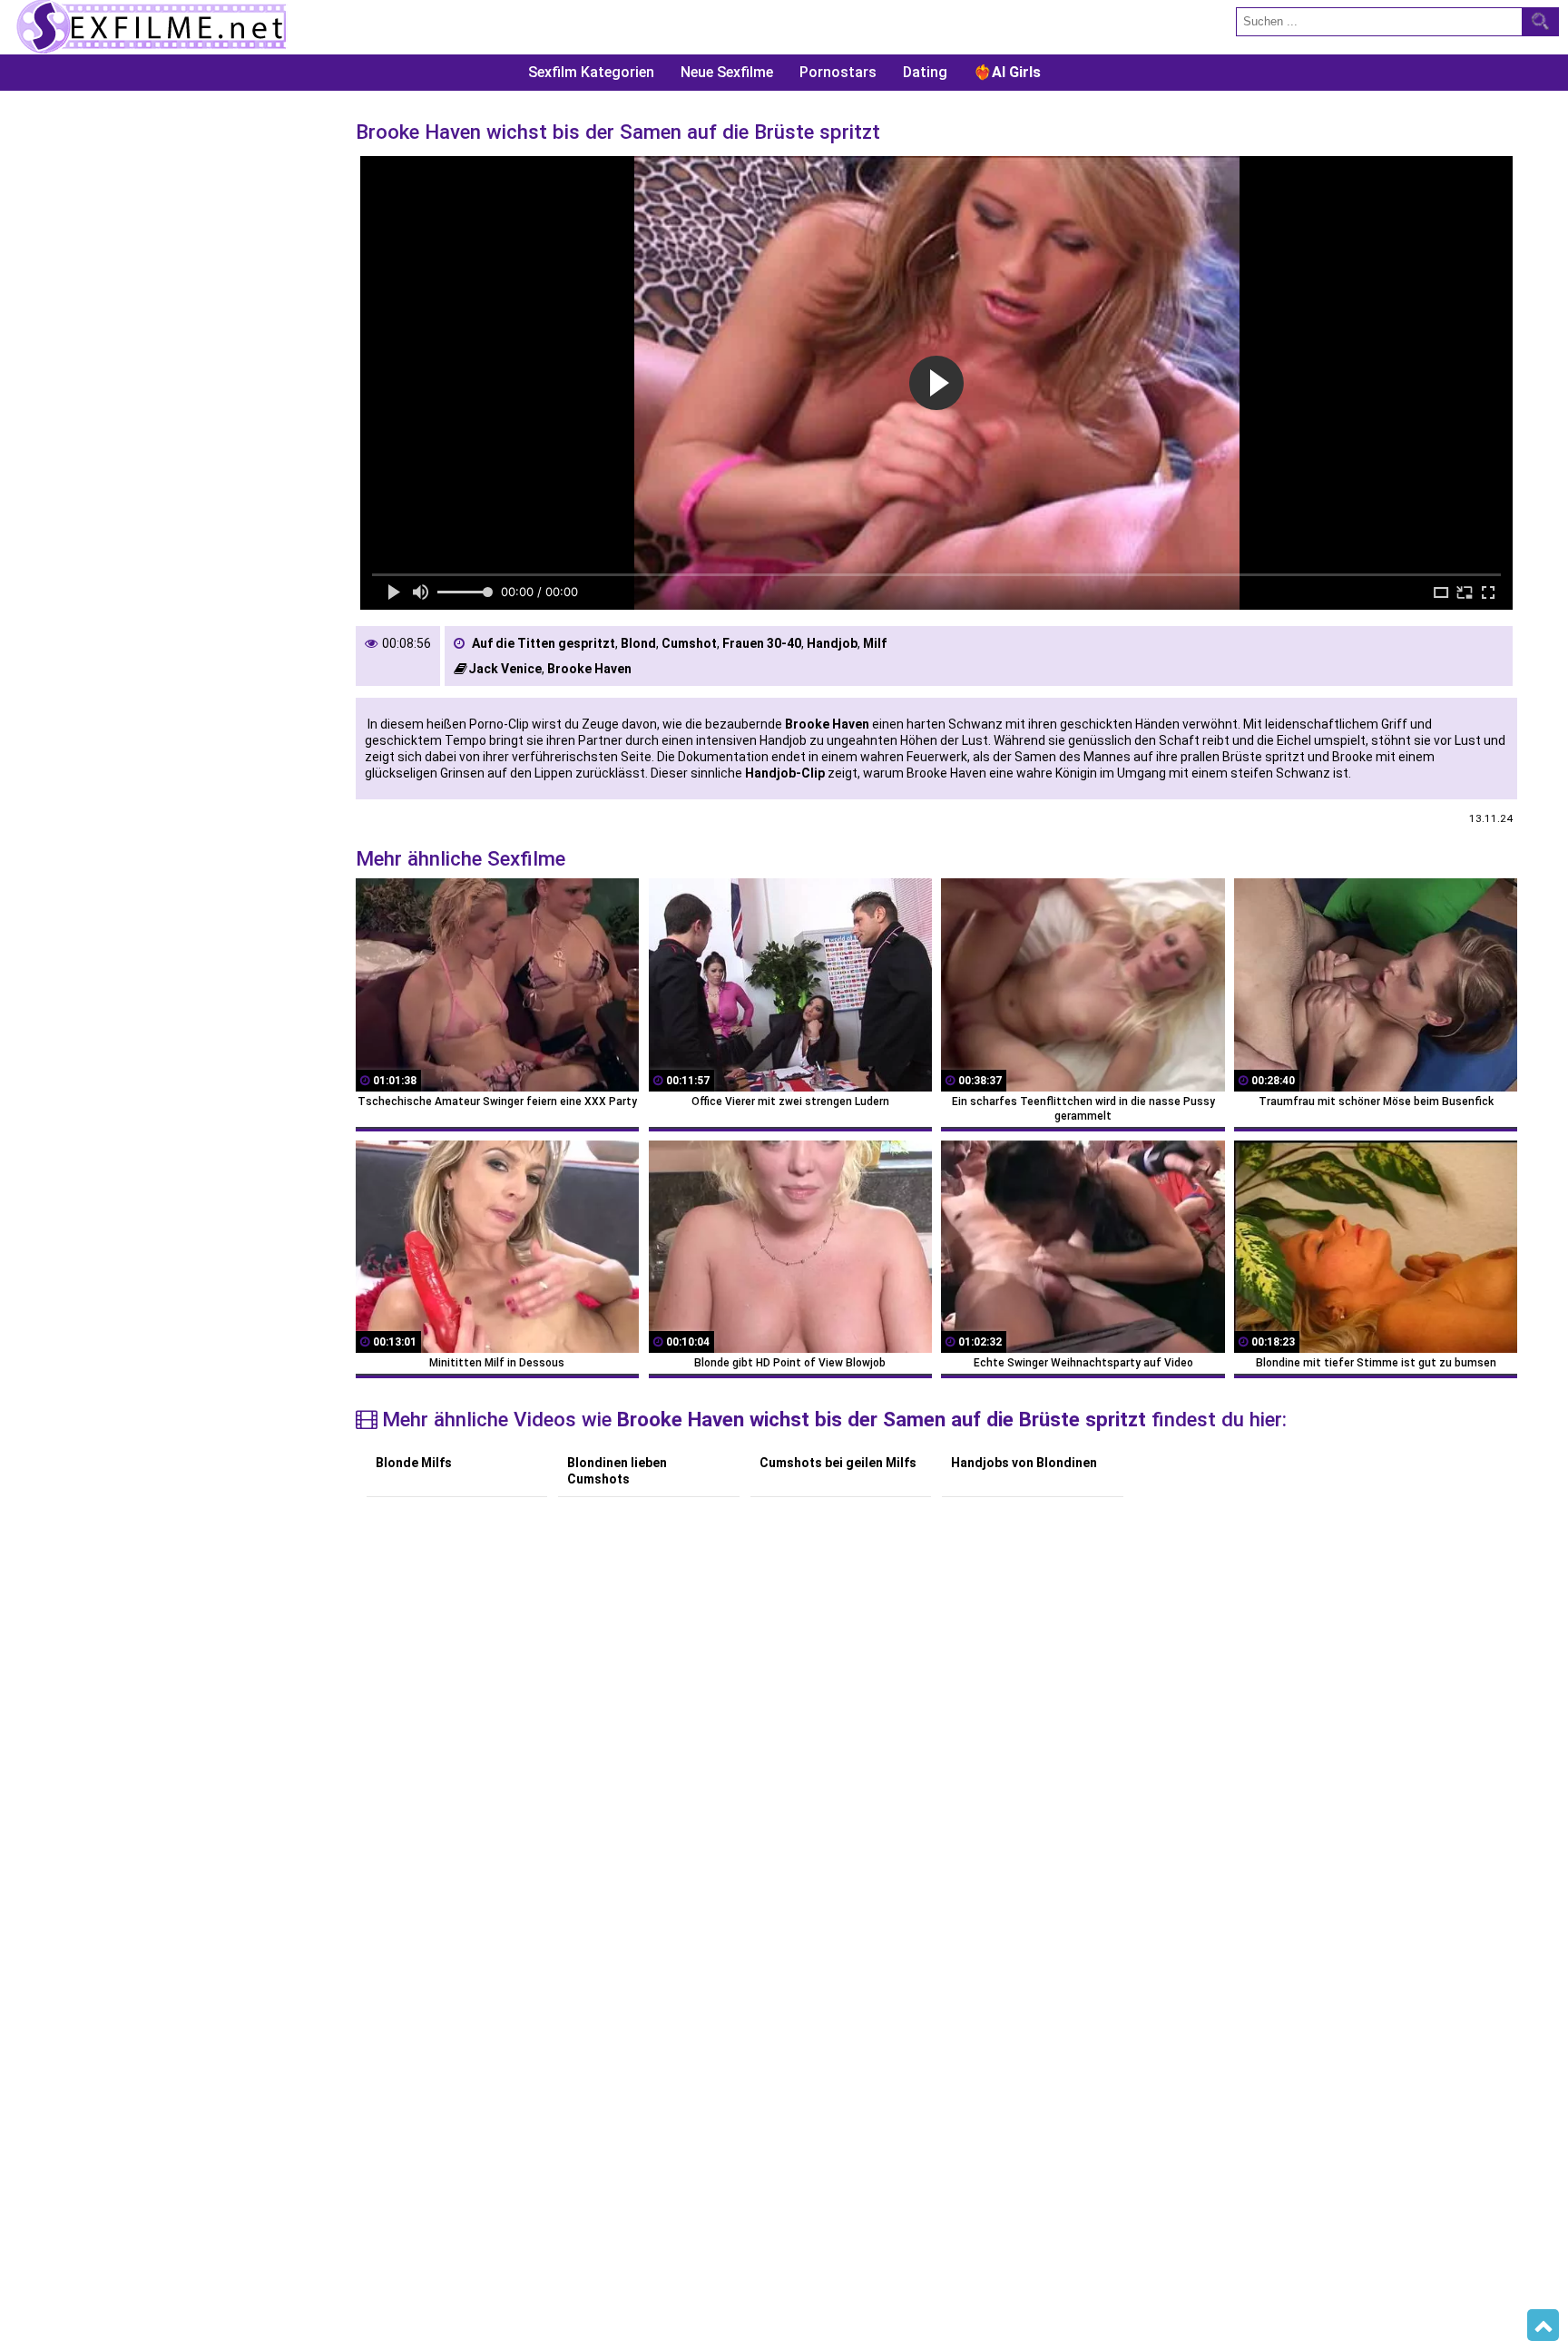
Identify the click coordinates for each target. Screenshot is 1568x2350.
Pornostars (838, 72)
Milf (875, 643)
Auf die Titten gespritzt (544, 643)
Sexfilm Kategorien (591, 72)
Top (1543, 2326)
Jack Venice (505, 669)
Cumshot (689, 643)
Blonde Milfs (414, 1463)
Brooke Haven (589, 669)
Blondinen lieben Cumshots (617, 1471)
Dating (925, 72)
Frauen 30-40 (762, 643)
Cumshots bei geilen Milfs (838, 1463)
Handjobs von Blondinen (1024, 1463)
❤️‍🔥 (1007, 72)
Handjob (832, 643)
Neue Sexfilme (727, 72)
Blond (638, 643)
